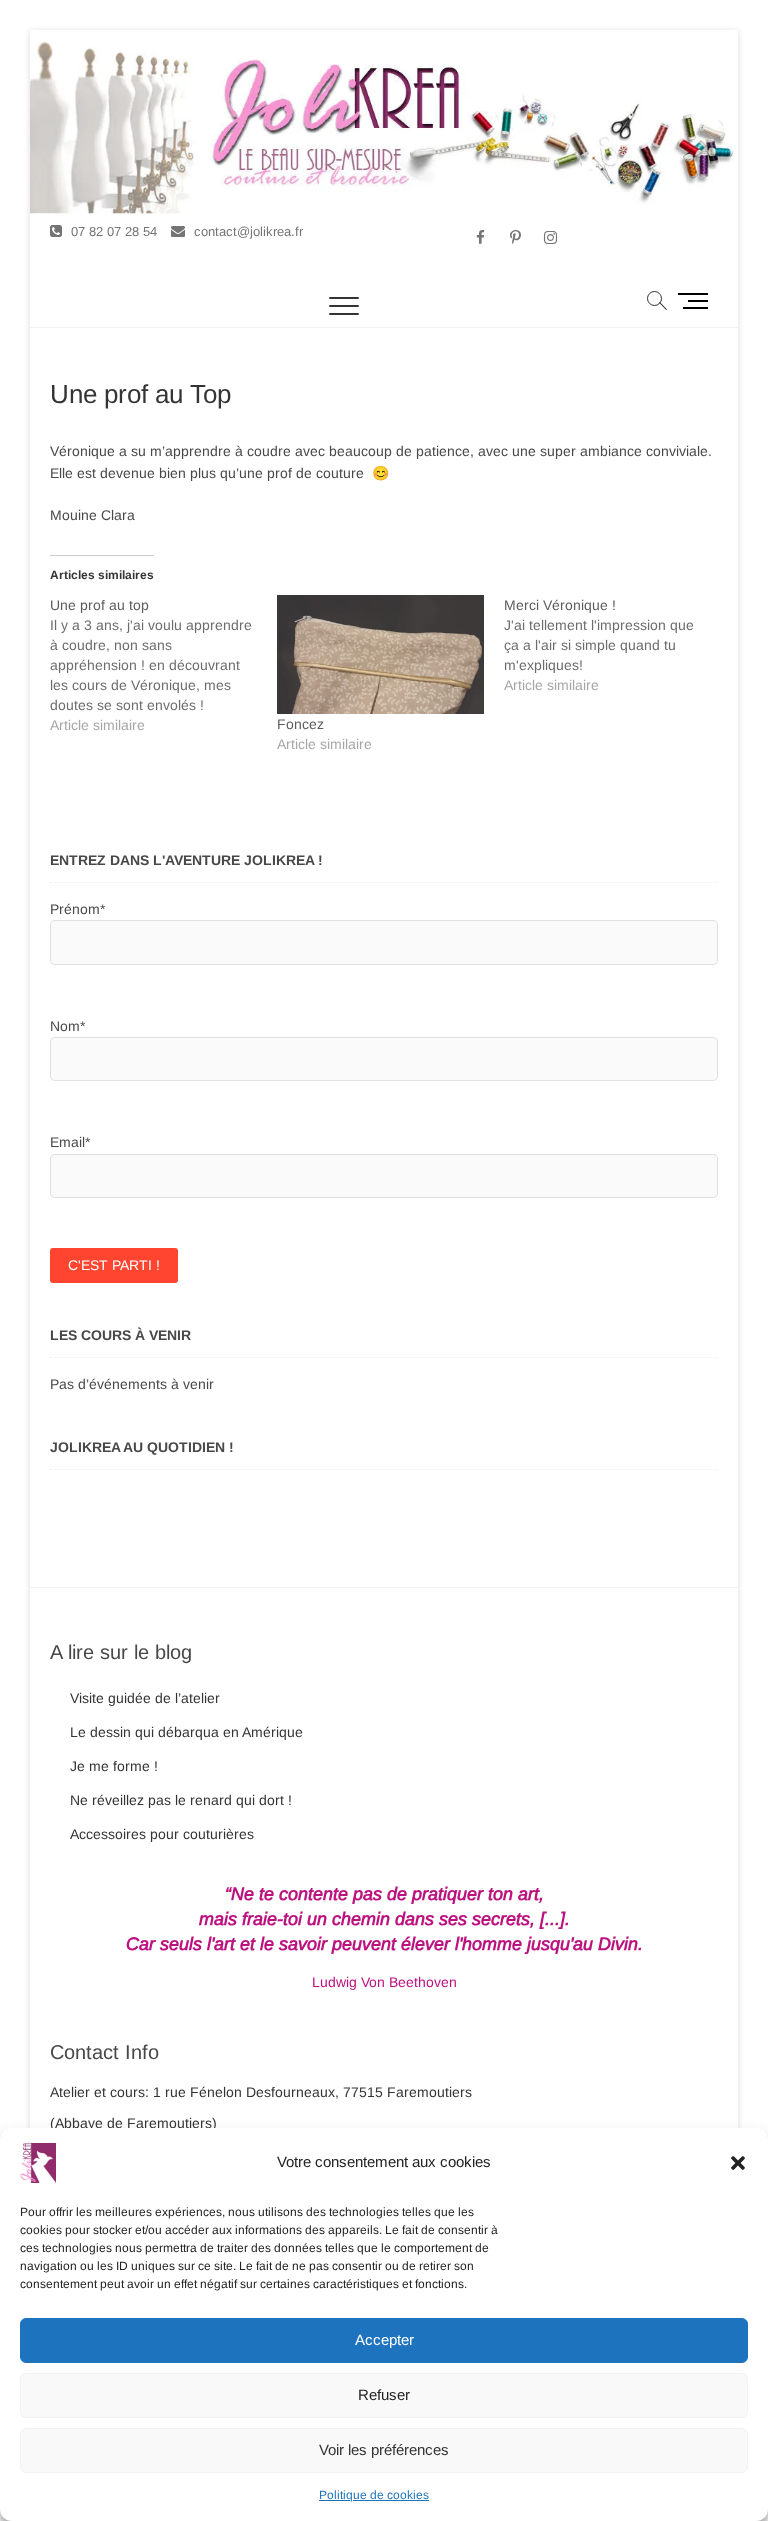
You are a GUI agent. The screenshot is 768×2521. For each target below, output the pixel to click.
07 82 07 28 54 (112, 231)
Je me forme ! (114, 1766)
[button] (738, 2163)
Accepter (384, 2339)
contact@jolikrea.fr (246, 231)
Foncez (300, 724)
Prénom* (77, 909)
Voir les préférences (384, 2449)
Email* (70, 1142)
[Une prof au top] (163, 665)
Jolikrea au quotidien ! (142, 1447)
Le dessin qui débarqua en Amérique (186, 1732)
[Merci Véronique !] (617, 645)
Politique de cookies (374, 2495)
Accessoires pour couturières (162, 1834)
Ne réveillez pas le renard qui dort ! (181, 1800)
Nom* (67, 1026)
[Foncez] (380, 654)
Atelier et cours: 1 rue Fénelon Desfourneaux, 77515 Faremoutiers (261, 2092)
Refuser (384, 2394)
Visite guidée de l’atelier (145, 1698)
